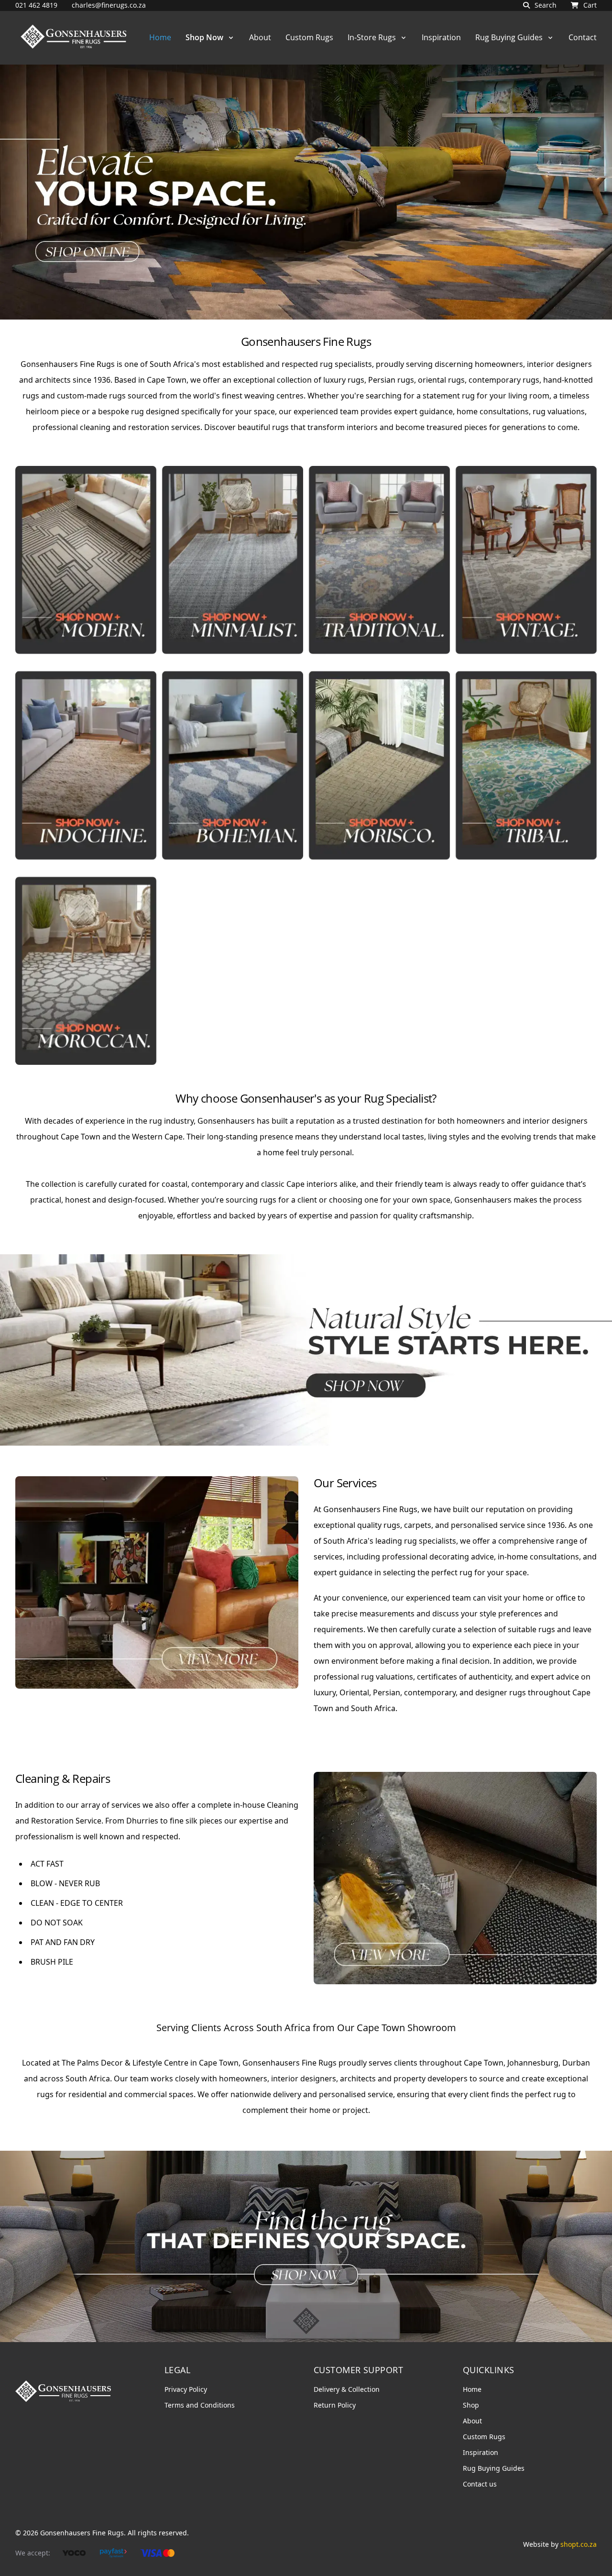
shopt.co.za (579, 2544)
